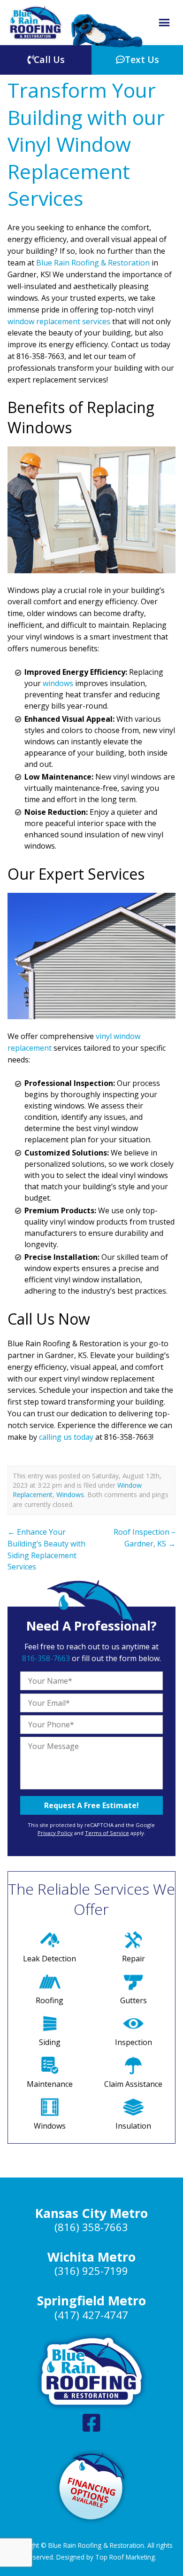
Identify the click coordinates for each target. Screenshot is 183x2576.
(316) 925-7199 (91, 2271)
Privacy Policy (55, 1833)
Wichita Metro (91, 2257)
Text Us (142, 59)
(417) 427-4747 (91, 2315)
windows (58, 683)
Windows (70, 1495)
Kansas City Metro (91, 2213)
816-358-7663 (46, 1658)
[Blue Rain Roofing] (36, 23)
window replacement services (59, 321)
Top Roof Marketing (125, 2557)
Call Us (49, 59)
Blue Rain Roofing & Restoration (93, 263)
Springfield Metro (91, 2301)
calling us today (66, 1437)
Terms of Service (107, 1833)
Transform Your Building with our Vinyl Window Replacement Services (86, 144)
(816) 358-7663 (91, 2227)
